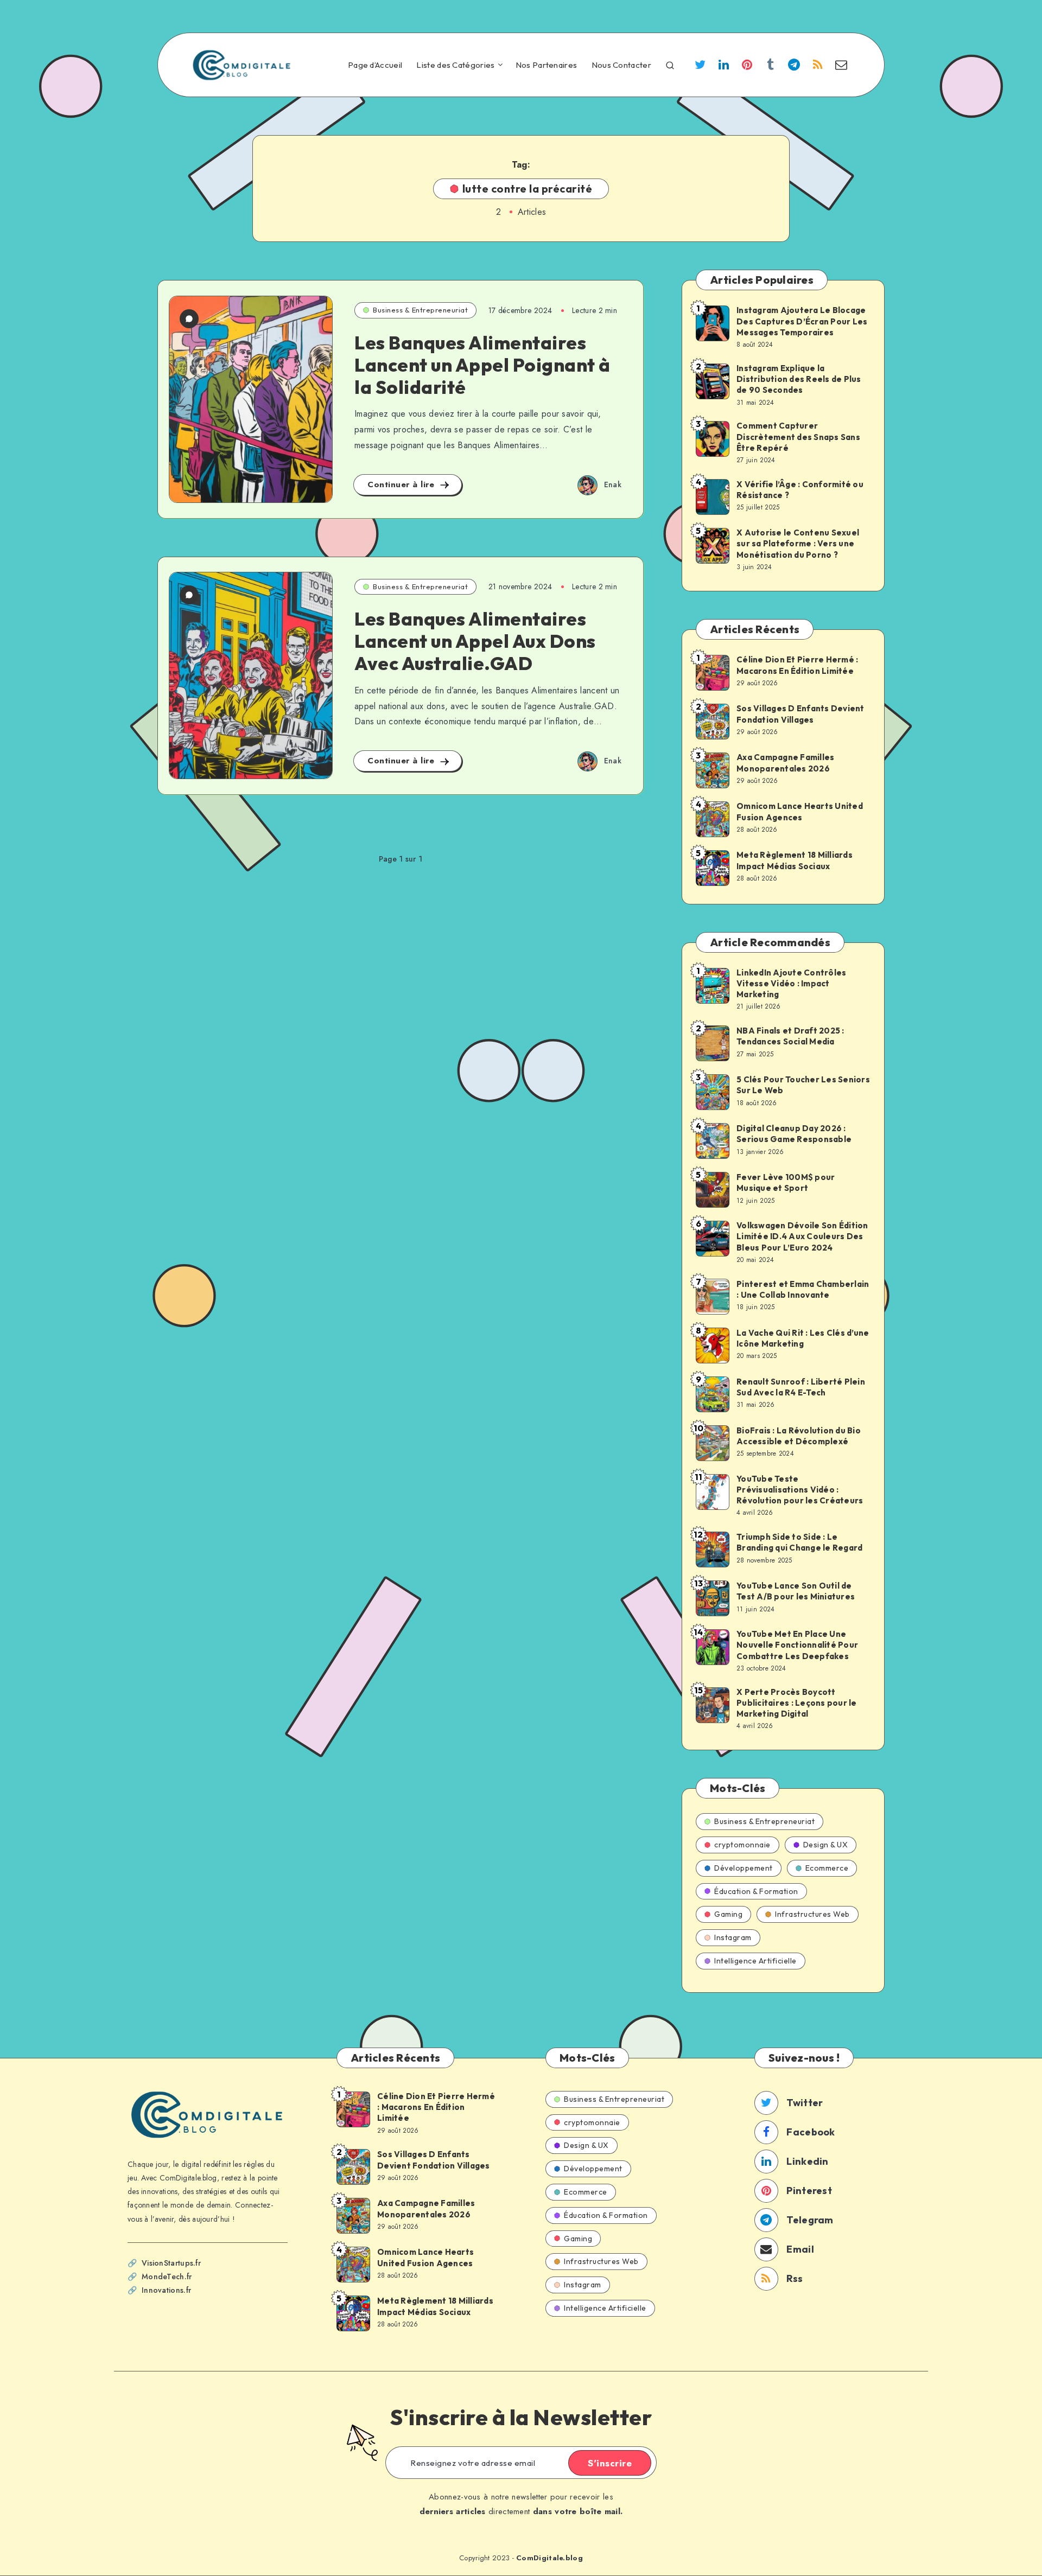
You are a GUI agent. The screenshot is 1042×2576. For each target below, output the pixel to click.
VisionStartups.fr (171, 2263)
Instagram (733, 1937)
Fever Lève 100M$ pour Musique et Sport (786, 1182)
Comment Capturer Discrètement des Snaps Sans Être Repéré (798, 437)
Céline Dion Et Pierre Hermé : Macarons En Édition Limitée (797, 665)
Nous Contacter (621, 65)
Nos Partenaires (547, 65)
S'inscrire (610, 2463)
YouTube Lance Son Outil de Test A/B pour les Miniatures (796, 1591)
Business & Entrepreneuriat (420, 310)
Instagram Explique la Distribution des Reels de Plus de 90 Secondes (799, 379)
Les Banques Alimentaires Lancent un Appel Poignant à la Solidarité (482, 365)
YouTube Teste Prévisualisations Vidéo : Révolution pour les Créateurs (800, 1490)
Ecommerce (827, 1868)
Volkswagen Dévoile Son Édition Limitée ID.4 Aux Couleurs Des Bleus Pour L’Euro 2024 (802, 1236)
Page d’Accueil (375, 65)
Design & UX (826, 1845)
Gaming (728, 1914)
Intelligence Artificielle (755, 1961)
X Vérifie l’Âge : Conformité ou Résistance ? (800, 490)
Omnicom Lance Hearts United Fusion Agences (800, 811)
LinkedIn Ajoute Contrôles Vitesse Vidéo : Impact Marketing (791, 984)
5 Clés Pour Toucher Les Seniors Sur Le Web (803, 1085)
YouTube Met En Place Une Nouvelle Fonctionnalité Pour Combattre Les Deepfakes (797, 1645)
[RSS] (818, 66)
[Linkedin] (723, 66)
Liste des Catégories (455, 65)
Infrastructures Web (812, 1914)
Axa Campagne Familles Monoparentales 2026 (785, 763)
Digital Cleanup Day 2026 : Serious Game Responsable (794, 1134)
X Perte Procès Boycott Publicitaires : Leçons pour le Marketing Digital (797, 1703)
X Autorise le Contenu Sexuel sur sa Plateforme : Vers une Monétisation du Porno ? (798, 544)
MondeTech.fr (167, 2277)
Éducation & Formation (756, 1891)
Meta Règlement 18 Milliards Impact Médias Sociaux (795, 860)
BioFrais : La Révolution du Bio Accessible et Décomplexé (799, 1436)
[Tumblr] (771, 66)
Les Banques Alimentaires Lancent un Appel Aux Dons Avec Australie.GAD (475, 641)
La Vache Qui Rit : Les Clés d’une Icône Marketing (803, 1338)
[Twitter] (700, 66)
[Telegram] (794, 66)
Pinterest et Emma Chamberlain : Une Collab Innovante (803, 1289)
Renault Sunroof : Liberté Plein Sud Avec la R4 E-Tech (801, 1387)
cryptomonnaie (742, 1845)
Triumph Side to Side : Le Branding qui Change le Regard (799, 1542)
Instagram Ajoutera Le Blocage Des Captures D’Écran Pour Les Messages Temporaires (802, 321)
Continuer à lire (402, 484)
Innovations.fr (166, 2290)
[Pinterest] (747, 66)
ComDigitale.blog (549, 2558)
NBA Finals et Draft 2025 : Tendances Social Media (790, 1036)
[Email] (841, 66)
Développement (744, 1868)
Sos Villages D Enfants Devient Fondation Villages (800, 714)
